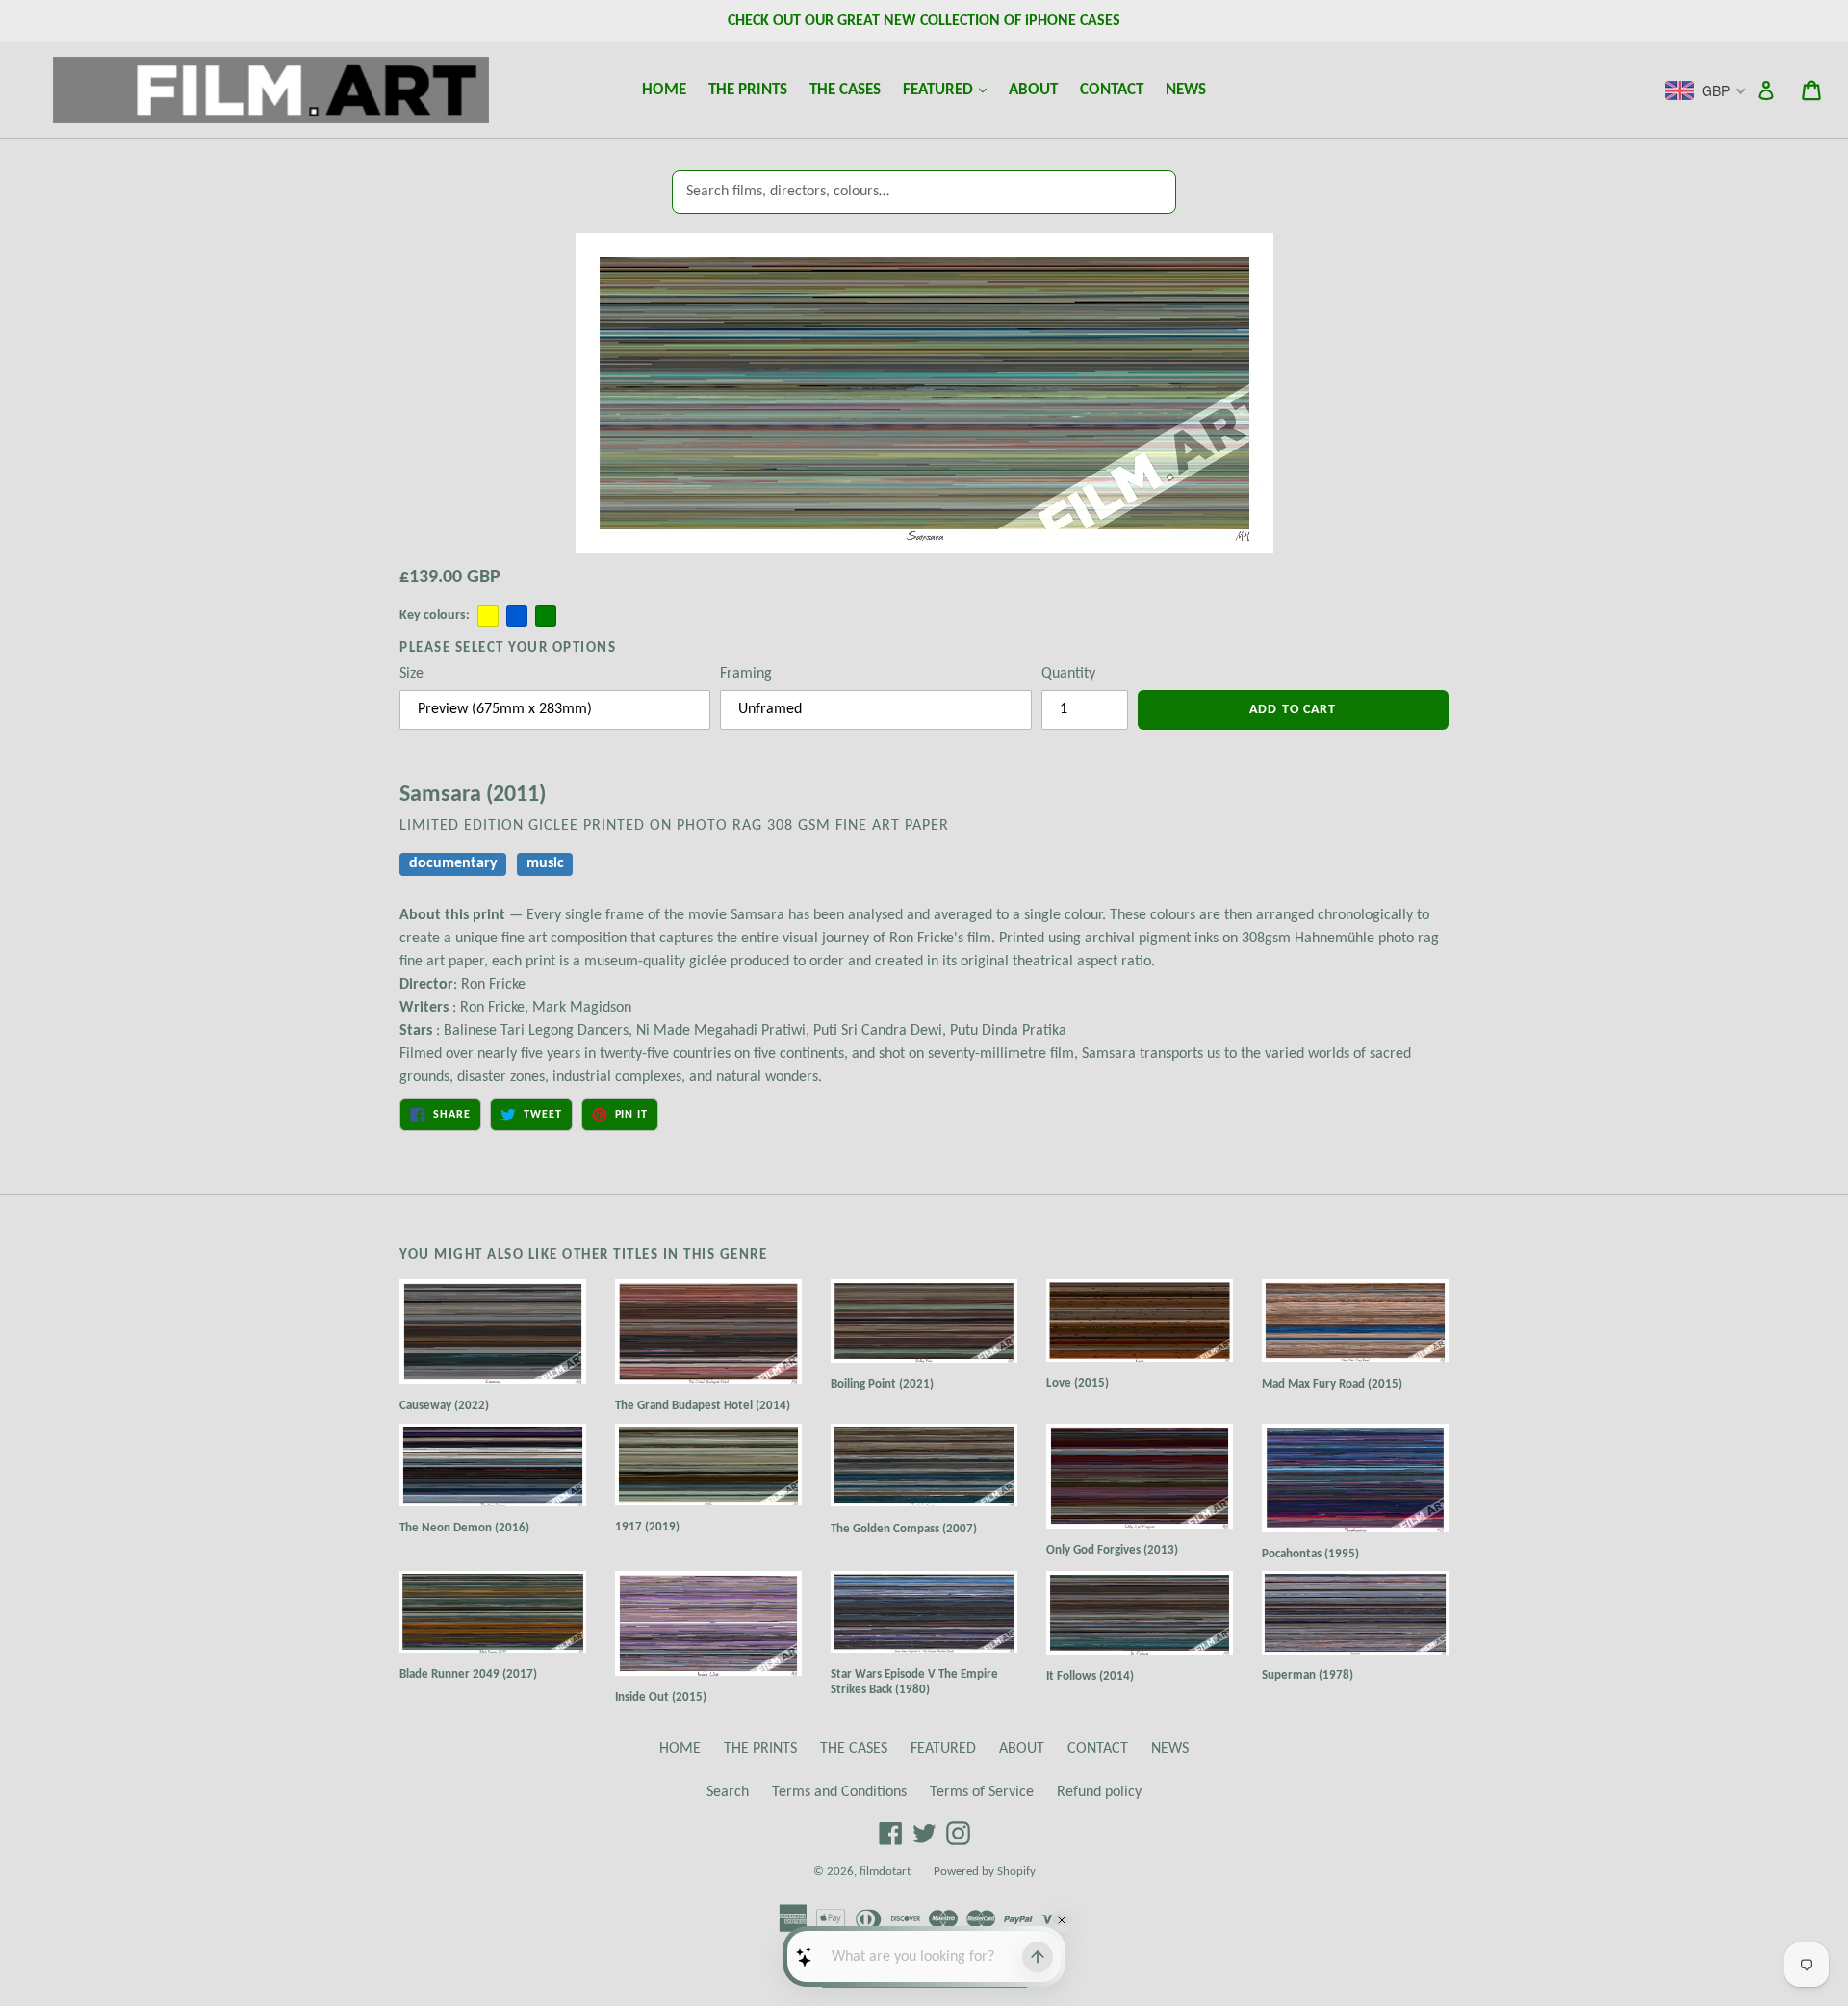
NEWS (1186, 90)
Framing (746, 674)
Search (728, 1792)
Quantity (1068, 674)
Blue (517, 616)
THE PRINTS (748, 90)
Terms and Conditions (839, 1792)
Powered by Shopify (985, 1872)
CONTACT (1112, 90)
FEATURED (949, 90)
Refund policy (1099, 1792)
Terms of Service (982, 1792)
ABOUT (1033, 90)
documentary (453, 863)
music (545, 863)
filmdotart (885, 1872)
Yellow (488, 616)
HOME (664, 90)
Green (546, 616)
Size (411, 674)
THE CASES (845, 90)
